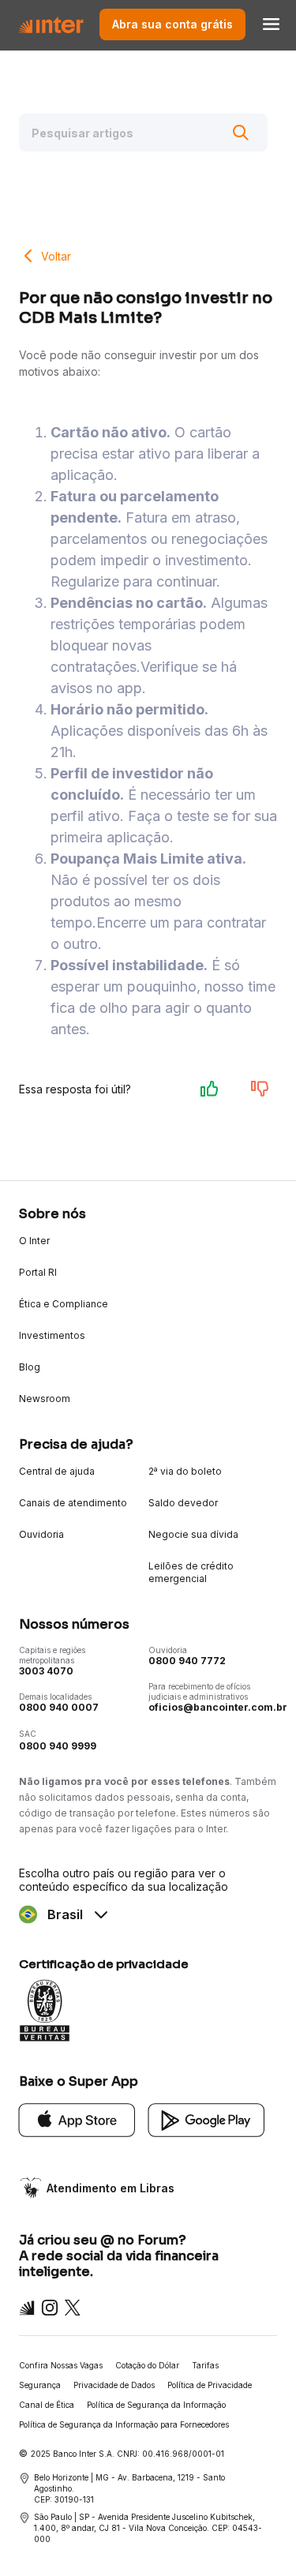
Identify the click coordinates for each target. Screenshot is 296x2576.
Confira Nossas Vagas (61, 2365)
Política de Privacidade (210, 2385)
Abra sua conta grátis (172, 24)
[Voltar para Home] (51, 24)
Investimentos (52, 1335)
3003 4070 (46, 1671)
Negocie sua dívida (193, 1534)
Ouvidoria (41, 1534)
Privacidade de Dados (114, 2385)
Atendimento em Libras (111, 2188)
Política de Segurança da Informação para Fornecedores (124, 2424)
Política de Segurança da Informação (156, 2405)
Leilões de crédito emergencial (191, 1572)
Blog (30, 1367)
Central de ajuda (57, 1471)
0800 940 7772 (187, 1661)
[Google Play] (207, 2119)
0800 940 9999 (58, 1746)
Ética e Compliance (64, 1304)
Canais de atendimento (73, 1503)
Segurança (40, 2385)
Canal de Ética (47, 2405)
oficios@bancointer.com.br (218, 1707)
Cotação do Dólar (147, 2365)
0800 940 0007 (59, 1707)
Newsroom (45, 1399)
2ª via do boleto (185, 1471)
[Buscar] (241, 133)
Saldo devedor (183, 1503)
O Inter (34, 1241)
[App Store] (77, 2119)
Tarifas (205, 2365)
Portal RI (38, 1272)
